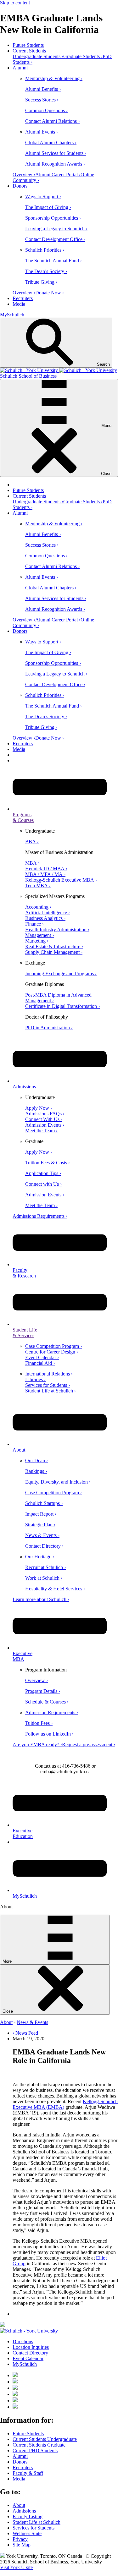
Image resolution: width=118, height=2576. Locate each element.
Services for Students (34, 2528)
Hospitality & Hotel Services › (55, 1589)
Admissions (24, 2511)
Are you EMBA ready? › (37, 1745)
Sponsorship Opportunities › (53, 218)
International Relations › (49, 1374)
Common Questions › (46, 110)
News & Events (32, 2022)
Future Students (28, 45)
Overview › (24, 175)
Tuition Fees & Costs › (48, 1163)
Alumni (20, 68)
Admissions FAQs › (45, 1114)
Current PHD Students (35, 2450)
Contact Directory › (44, 1546)
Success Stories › (42, 100)
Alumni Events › (42, 132)
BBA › (32, 842)
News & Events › (42, 1535)
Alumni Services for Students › (56, 153)
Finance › (34, 924)
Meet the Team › (41, 1131)
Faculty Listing (28, 2516)
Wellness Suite (27, 2533)
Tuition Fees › (39, 1723)
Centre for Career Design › (52, 1352)
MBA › (32, 863)
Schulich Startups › (44, 1503)
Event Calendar (28, 2358)
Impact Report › (41, 1514)
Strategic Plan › (40, 1525)
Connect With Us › (44, 1119)
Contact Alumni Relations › (52, 121)
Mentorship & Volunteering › (54, 78)
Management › (39, 935)
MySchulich (12, 315)
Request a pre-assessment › (89, 1745)
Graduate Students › (83, 56)
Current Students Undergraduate (45, 2439)
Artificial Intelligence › (48, 913)
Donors (20, 186)
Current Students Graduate (39, 2445)
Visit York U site (16, 2567)
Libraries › (35, 1379)
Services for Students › (48, 1385)
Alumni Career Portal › (58, 175)
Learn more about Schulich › (41, 1599)
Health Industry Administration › (57, 930)
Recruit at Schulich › (45, 1567)
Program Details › (43, 1691)
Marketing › (37, 941)
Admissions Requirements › (40, 1216)
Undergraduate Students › (38, 56)
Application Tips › (43, 1173)
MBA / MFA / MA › (45, 874)
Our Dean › (37, 1460)
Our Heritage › (40, 1557)
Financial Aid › (40, 1363)
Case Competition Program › (53, 1346)
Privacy (20, 2539)
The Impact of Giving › (48, 207)
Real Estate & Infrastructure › (54, 946)
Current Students (29, 51)
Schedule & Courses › (47, 1702)
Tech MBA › (38, 886)
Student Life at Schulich (37, 2522)
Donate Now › (50, 293)
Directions (23, 2341)
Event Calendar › (42, 1357)
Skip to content (15, 3)
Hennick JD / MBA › (46, 869)
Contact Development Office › (55, 239)
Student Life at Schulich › (51, 1391)
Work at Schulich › (44, 1578)
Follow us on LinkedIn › (49, 1734)
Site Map (22, 2545)
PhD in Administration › (49, 1028)
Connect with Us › (43, 1184)
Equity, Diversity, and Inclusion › (58, 1482)
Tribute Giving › (41, 282)
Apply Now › (39, 1108)
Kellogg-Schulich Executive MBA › (61, 880)
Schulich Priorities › (45, 250)
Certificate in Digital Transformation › (62, 1006)
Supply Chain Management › (54, 952)
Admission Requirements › (52, 1712)
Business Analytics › (45, 918)
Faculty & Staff (28, 2473)
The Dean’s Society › (46, 271)
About (6, 2022)
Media (19, 304)
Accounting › (38, 907)
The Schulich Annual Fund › (53, 261)
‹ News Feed (25, 2033)
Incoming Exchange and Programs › (61, 974)
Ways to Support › (43, 197)
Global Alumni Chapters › (51, 142)
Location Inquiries (31, 2347)
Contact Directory (30, 2353)
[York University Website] (29, 2331)
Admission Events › (45, 1125)
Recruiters (23, 298)
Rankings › (36, 1471)
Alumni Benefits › (43, 89)
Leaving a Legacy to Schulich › (56, 229)
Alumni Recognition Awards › (55, 164)
